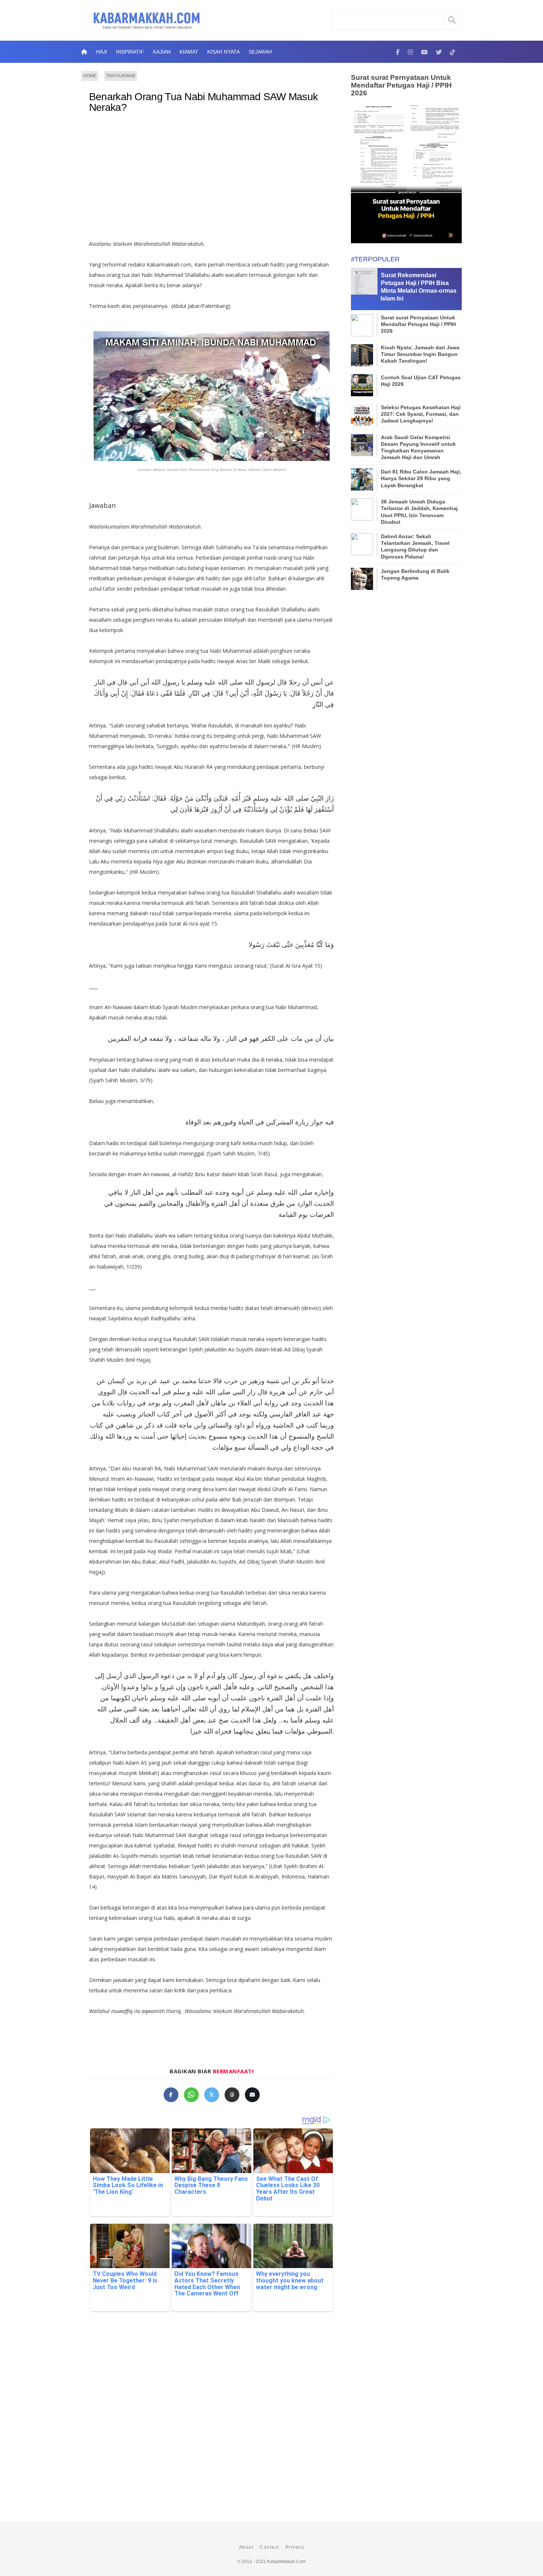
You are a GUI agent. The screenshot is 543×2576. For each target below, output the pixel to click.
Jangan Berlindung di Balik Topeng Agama (415, 574)
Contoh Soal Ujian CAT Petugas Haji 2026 (421, 381)
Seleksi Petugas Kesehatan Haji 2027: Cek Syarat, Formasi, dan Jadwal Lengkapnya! (421, 414)
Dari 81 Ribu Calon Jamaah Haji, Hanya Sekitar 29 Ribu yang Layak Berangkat (421, 478)
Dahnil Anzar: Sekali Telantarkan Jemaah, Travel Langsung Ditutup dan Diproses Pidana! (415, 547)
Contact (269, 2547)
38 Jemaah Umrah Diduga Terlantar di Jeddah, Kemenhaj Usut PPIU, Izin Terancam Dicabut (419, 512)
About (246, 2547)
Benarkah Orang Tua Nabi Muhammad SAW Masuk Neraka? (204, 102)
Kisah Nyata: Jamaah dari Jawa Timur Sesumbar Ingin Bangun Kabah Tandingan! (420, 354)
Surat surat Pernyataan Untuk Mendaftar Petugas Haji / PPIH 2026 (401, 85)
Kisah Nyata (223, 52)
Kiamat (189, 52)
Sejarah (260, 52)
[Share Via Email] (252, 2095)
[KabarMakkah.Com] (398, 52)
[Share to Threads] (232, 2095)
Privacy (295, 2547)
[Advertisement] (211, 180)
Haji (102, 52)
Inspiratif (130, 52)
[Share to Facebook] (171, 2095)
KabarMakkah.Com (286, 2562)
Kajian (162, 52)
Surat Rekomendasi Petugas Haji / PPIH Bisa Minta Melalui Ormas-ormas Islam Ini (419, 287)
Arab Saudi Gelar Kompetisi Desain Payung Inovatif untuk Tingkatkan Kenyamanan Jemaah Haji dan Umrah (418, 447)
